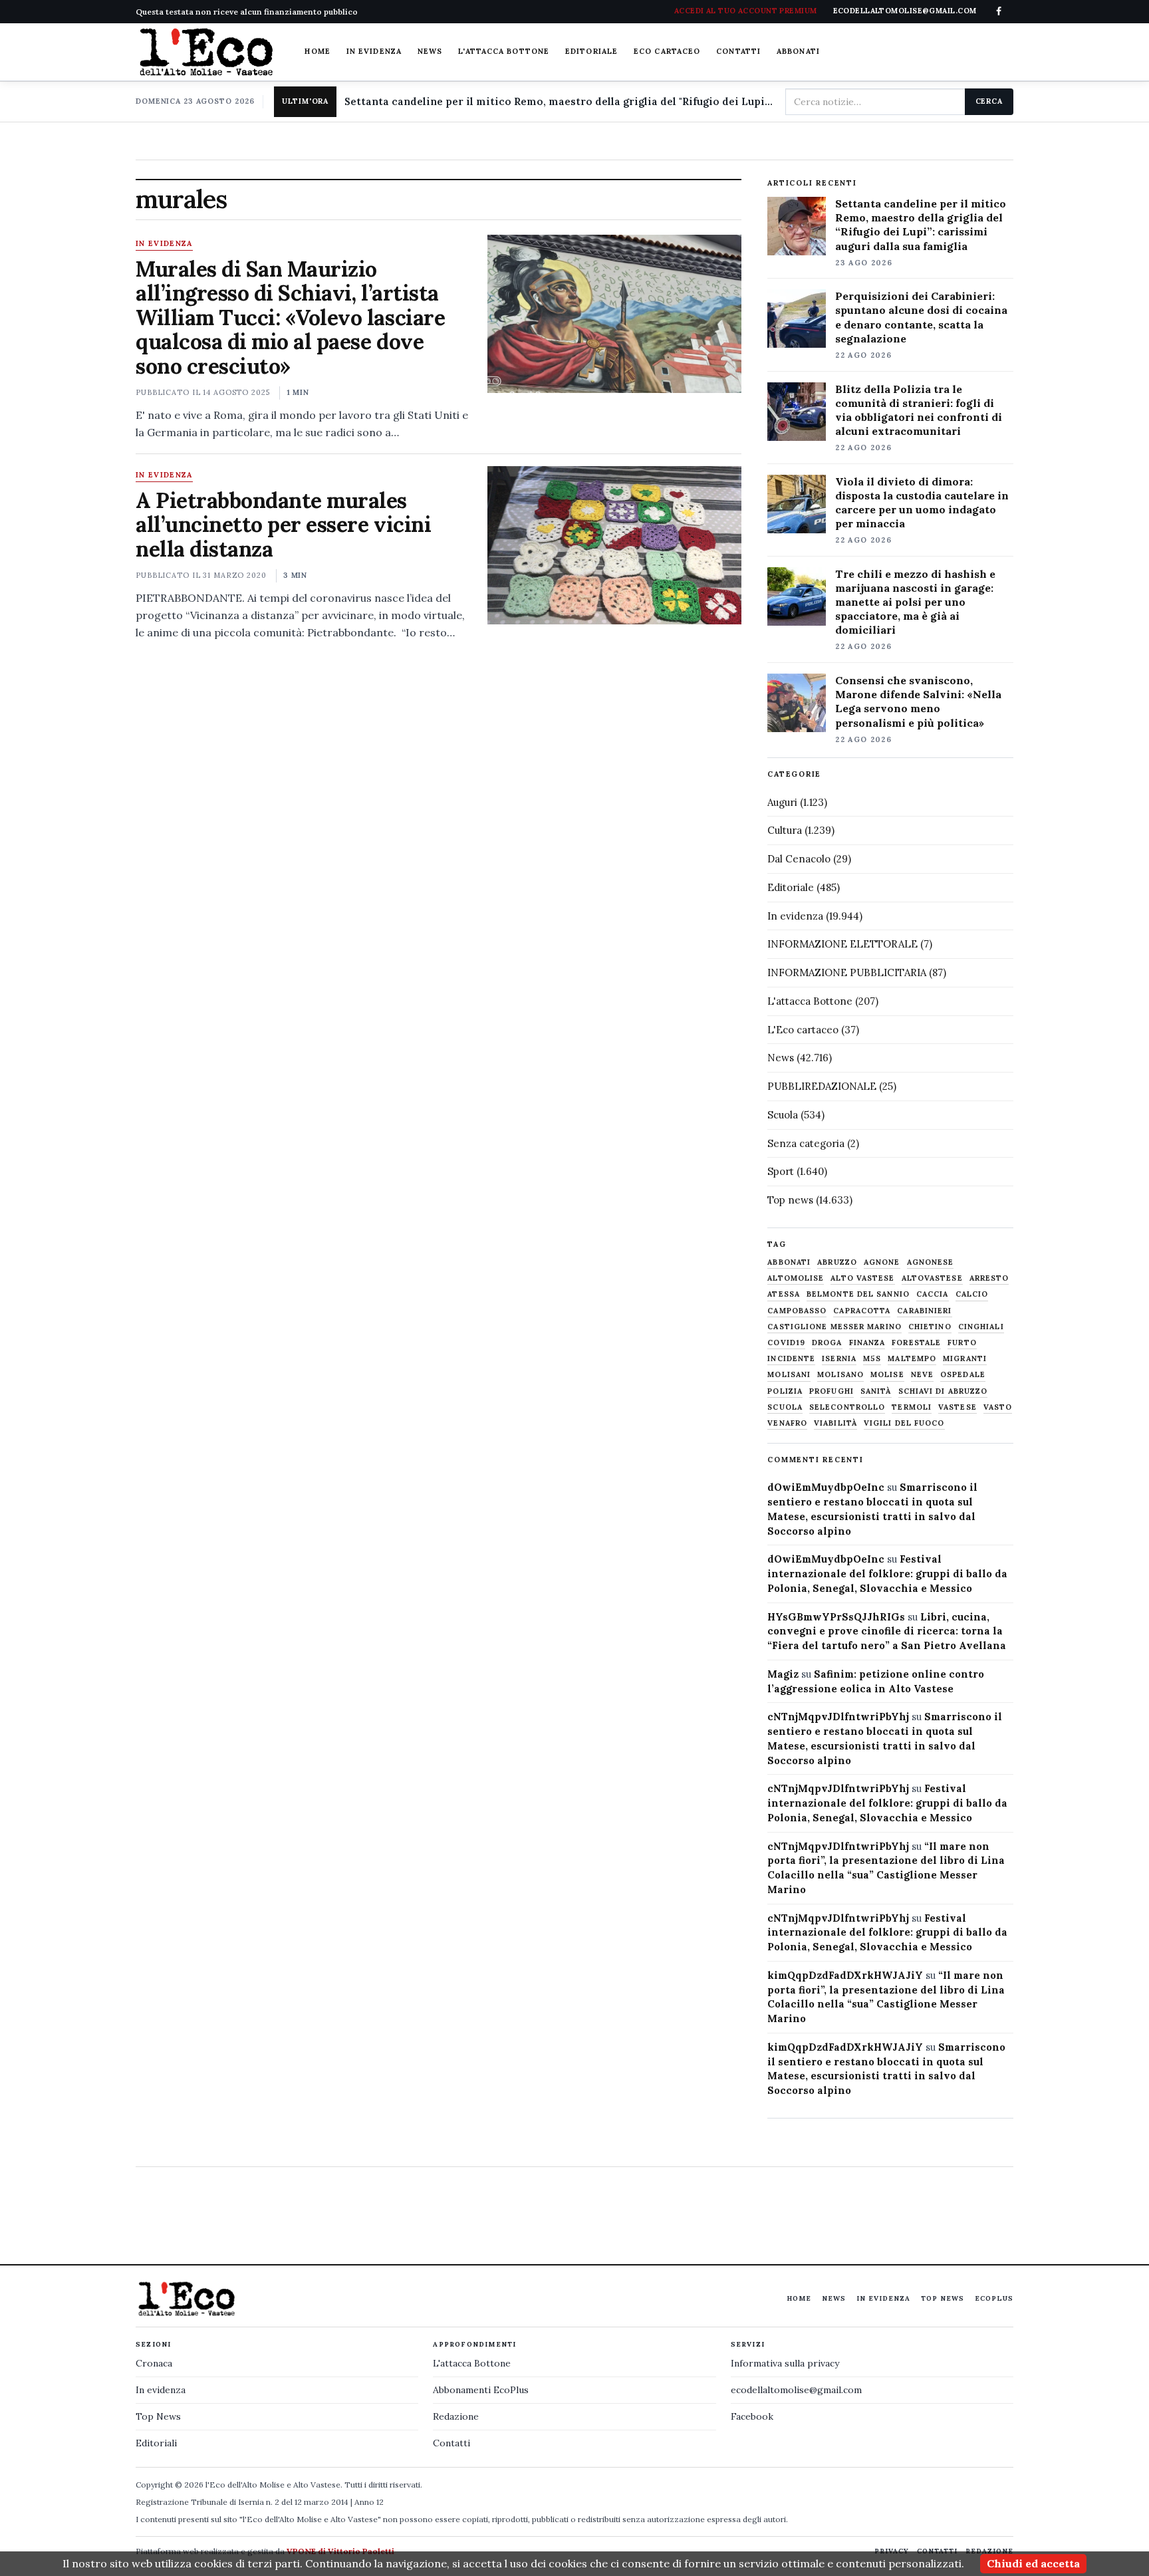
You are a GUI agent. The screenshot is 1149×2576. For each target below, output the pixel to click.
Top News (943, 2298)
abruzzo (837, 1262)
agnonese (931, 1262)
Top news (790, 1200)
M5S (872, 1359)
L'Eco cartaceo (803, 1030)
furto (962, 1343)
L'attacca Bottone (504, 51)
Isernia (839, 1359)
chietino (930, 1327)
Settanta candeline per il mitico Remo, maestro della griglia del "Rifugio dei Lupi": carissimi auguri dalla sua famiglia (560, 101)
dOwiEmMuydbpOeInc (826, 1487)
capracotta (862, 1311)
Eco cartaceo (667, 51)
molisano (840, 1375)
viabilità (835, 1423)
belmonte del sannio (858, 1294)
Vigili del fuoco (904, 1423)
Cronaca (154, 2363)
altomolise (796, 1278)
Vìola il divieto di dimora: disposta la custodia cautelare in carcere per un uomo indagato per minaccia (922, 502)
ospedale (963, 1375)
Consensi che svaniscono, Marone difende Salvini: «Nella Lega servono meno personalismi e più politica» (918, 701)
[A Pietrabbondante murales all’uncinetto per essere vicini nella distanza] (614, 545)
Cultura (785, 830)
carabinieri (924, 1311)
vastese (957, 1407)
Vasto (998, 1407)
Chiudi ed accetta (1033, 2563)
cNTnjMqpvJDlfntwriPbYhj (838, 1717)
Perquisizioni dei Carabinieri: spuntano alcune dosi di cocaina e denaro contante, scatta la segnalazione (921, 317)
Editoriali (156, 2443)
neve (922, 1375)
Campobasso (797, 1311)
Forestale (916, 1343)
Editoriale (591, 51)
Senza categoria (806, 1143)
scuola (785, 1407)
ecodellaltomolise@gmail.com (796, 2390)
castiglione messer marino (834, 1327)
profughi (831, 1391)
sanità (876, 1391)
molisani (789, 1375)
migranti (965, 1359)
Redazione (456, 2416)
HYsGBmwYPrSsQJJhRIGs (836, 1617)
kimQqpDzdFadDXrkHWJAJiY (845, 1975)
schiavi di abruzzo (943, 1391)
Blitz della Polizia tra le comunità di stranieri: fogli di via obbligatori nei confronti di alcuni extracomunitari (919, 410)
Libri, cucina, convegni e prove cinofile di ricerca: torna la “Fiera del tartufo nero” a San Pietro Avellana (887, 1631)
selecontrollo (847, 1407)
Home (317, 51)
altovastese (932, 1278)
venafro (787, 1423)
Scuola (783, 1115)
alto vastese (862, 1278)
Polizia (785, 1391)
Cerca (989, 101)
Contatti (738, 51)
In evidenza (374, 51)
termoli (912, 1407)
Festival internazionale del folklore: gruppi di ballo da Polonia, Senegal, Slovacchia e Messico (887, 1574)
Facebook (752, 2416)
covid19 (786, 1343)
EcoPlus (994, 2298)
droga (827, 1343)
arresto (989, 1278)
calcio (972, 1294)
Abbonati (798, 51)
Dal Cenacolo (799, 859)
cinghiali (981, 1327)
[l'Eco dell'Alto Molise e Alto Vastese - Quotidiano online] (206, 52)
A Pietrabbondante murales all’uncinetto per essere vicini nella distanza (283, 525)
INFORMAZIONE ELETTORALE (842, 944)
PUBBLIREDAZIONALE (822, 1086)
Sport (781, 1171)
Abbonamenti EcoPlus (481, 2390)
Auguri (782, 802)
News (430, 51)
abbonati (789, 1262)
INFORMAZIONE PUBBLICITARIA (847, 972)
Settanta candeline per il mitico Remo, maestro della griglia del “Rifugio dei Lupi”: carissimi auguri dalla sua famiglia (921, 224)
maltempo (912, 1359)
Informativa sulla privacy (785, 2363)
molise (887, 1375)
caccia (933, 1294)
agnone (882, 1262)
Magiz (783, 1674)
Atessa (784, 1294)
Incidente (791, 1359)
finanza (867, 1343)
